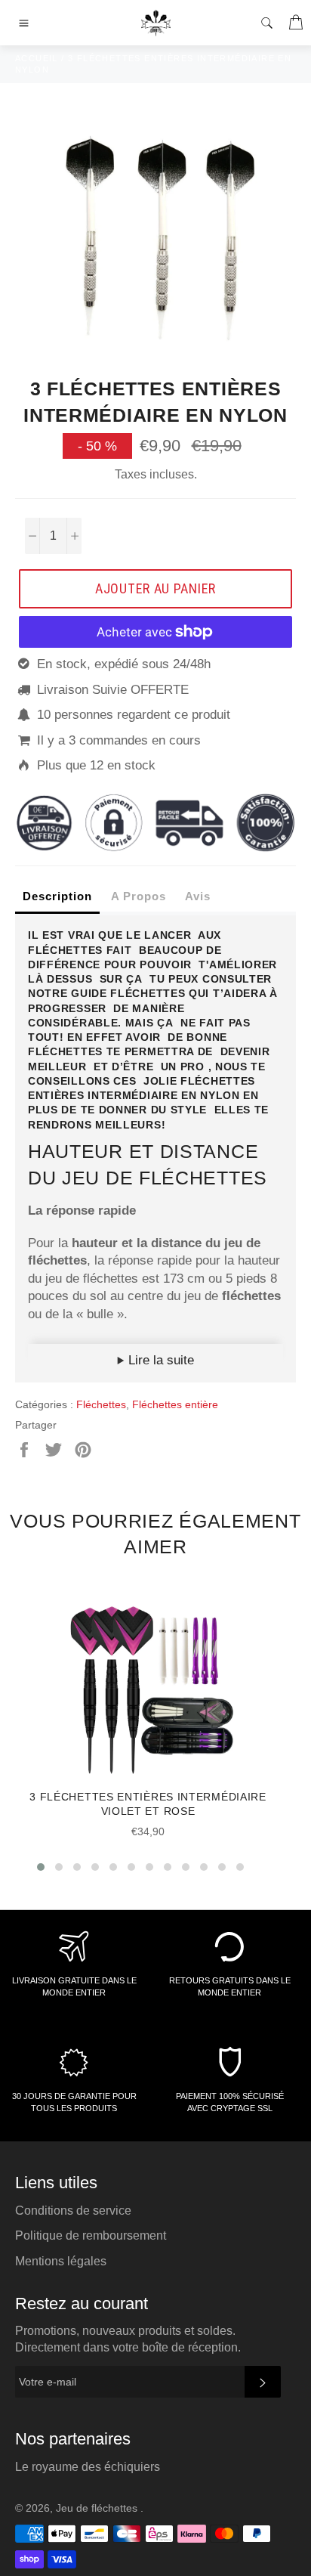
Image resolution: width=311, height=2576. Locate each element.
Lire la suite (159, 1360)
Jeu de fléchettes (98, 2508)
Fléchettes (101, 1404)
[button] (41, 1867)
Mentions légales (61, 2261)
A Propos (139, 896)
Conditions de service (73, 2211)
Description (57, 896)
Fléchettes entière (175, 1404)
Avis (198, 896)
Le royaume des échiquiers (88, 2467)
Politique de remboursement (91, 2235)
